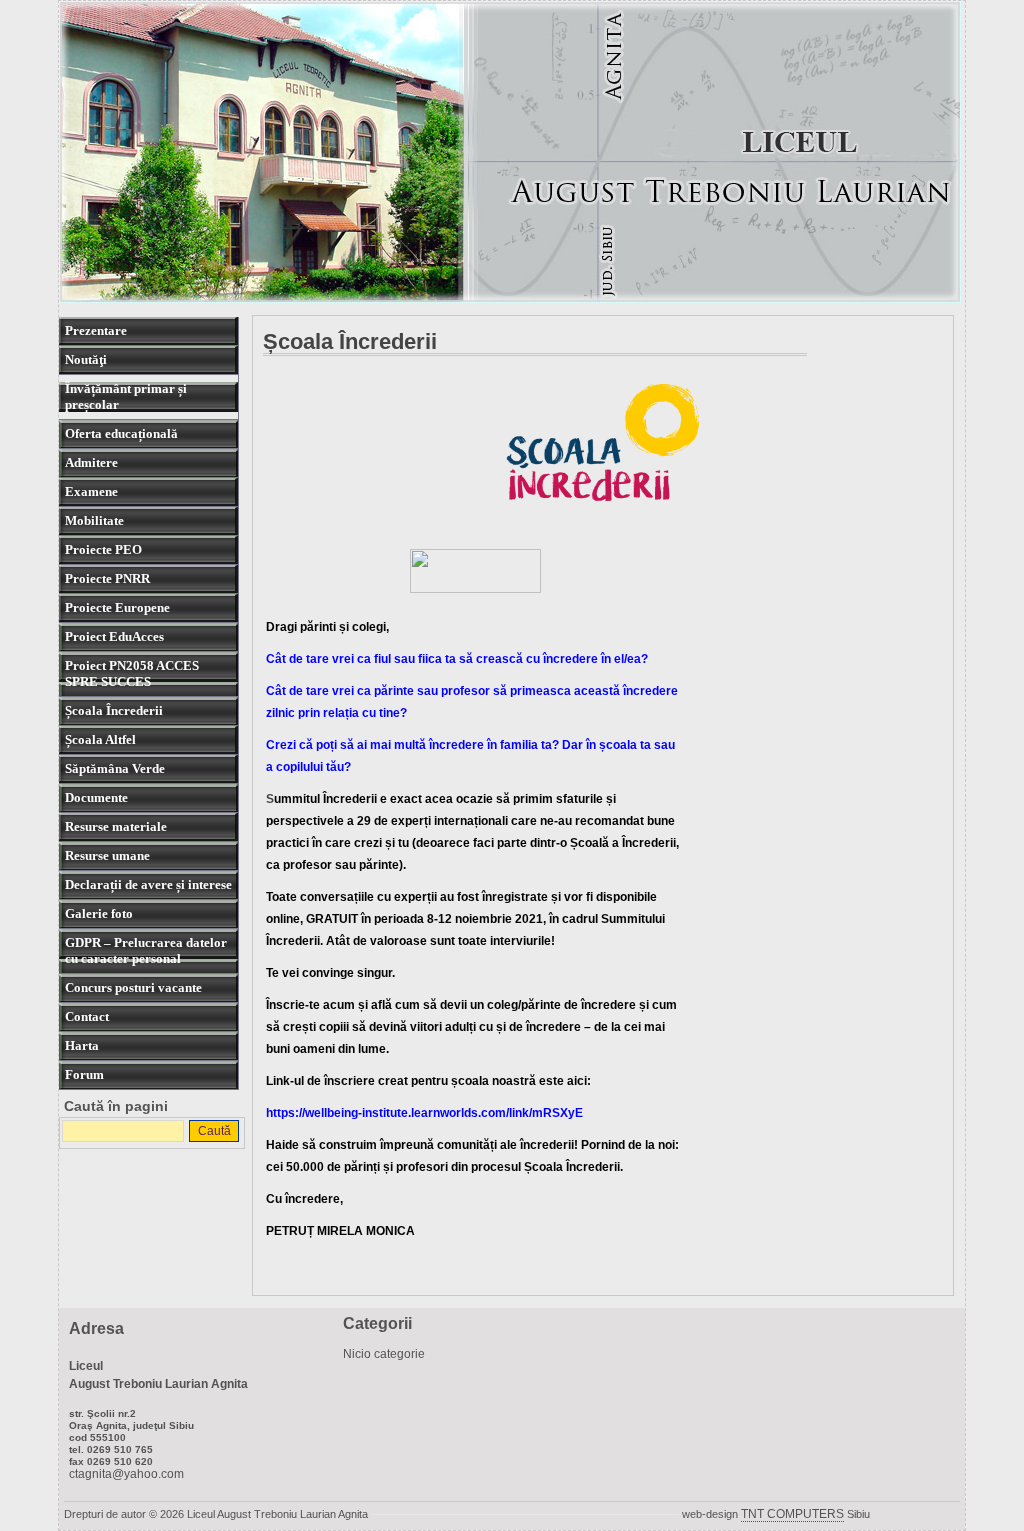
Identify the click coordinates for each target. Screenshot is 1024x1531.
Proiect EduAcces (114, 636)
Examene (91, 491)
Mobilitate (94, 520)
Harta (82, 1045)
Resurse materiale (116, 826)
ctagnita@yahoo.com (126, 1474)
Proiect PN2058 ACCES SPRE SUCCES (132, 673)
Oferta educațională (121, 433)
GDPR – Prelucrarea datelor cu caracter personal (146, 950)
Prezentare (96, 330)
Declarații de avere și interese (148, 884)
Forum (84, 1074)
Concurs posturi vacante (133, 987)
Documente (96, 797)
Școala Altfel (100, 739)
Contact (87, 1016)
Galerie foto (99, 913)
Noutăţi (86, 359)
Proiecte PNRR (107, 578)
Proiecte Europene (117, 607)
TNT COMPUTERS (792, 1514)
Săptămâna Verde (115, 768)
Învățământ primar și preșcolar (126, 396)
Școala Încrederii (114, 710)
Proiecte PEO (103, 549)
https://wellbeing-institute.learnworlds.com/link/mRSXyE (424, 1112)
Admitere (91, 462)
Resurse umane (107, 855)
